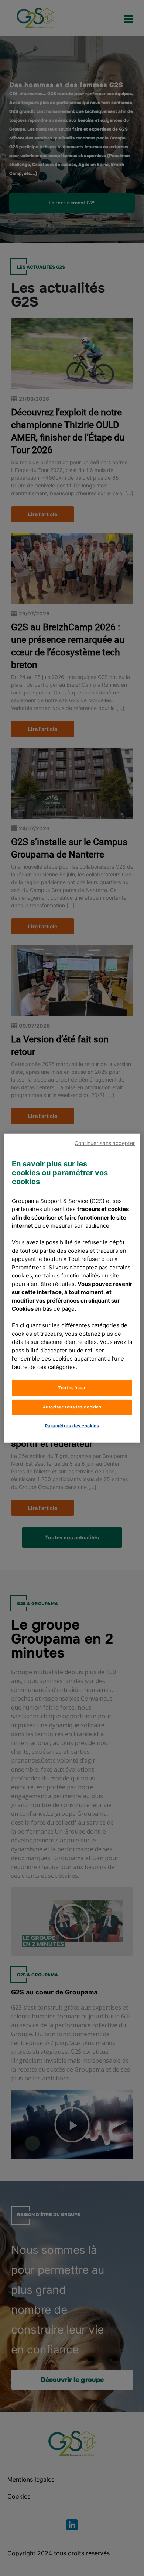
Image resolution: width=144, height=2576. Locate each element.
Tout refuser (72, 1388)
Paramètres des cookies (72, 1426)
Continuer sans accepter (105, 1143)
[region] (72, 1288)
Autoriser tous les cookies (72, 1407)
